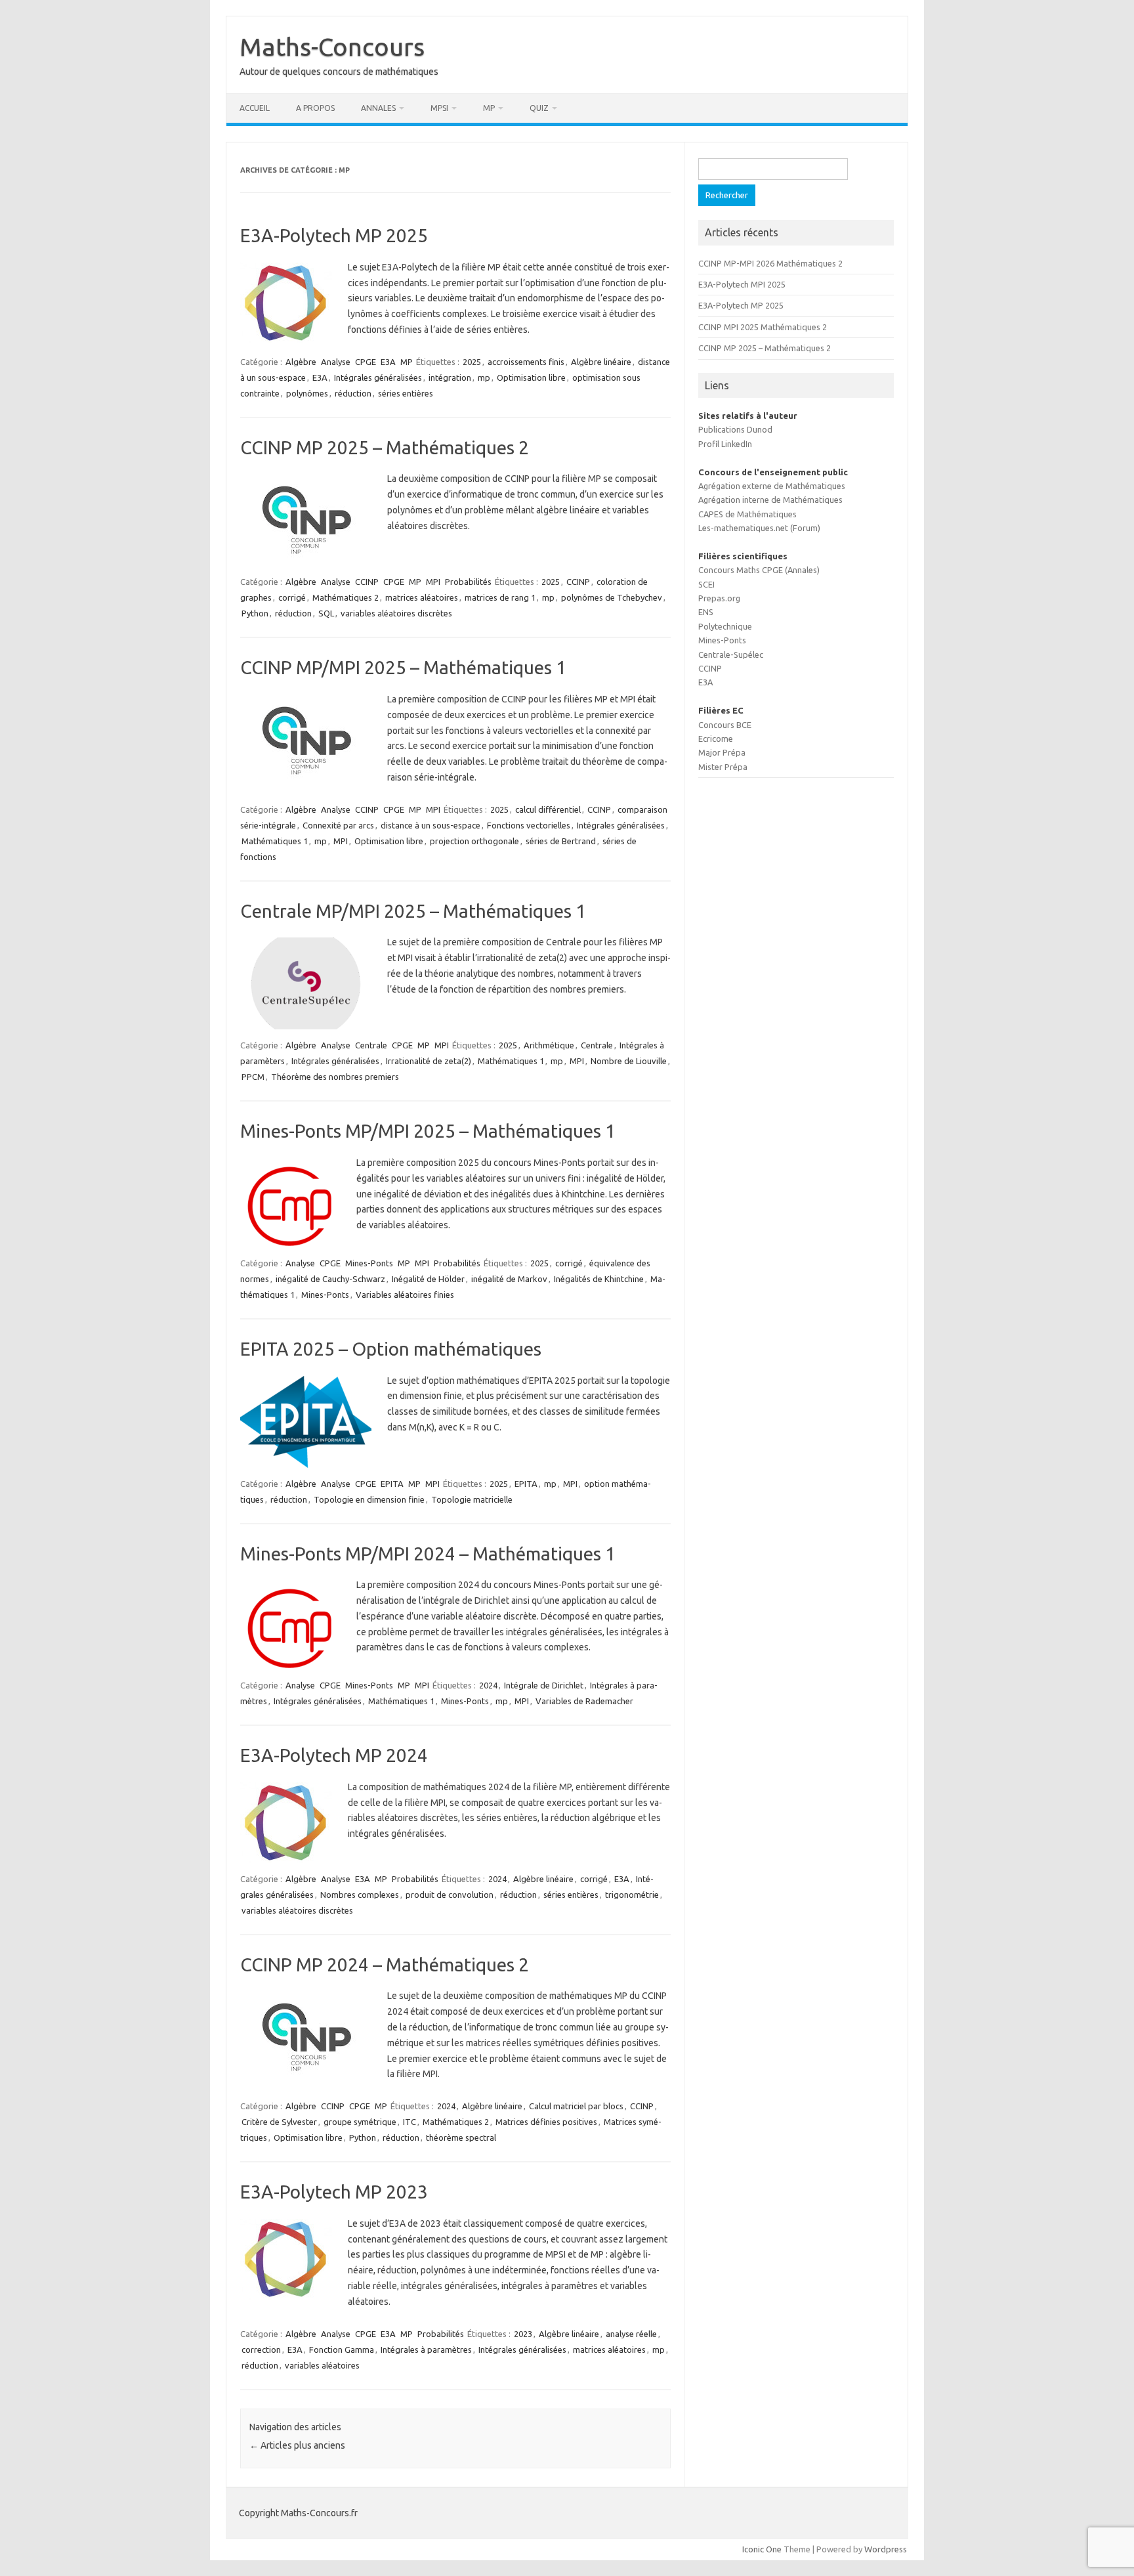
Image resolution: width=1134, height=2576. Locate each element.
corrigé (292, 597)
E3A (388, 362)
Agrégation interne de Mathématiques (770, 500)
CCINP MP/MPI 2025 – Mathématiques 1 (403, 667)
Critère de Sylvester (279, 2122)
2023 (523, 2334)
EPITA (392, 1484)
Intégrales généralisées (378, 377)
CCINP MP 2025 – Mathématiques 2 (385, 447)
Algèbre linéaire (601, 362)
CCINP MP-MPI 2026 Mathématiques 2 (770, 263)
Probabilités (468, 582)
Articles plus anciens (297, 2445)
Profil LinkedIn (725, 444)
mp (484, 377)
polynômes (307, 393)
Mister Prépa (723, 767)
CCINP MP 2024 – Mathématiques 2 (385, 1964)
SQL (326, 613)
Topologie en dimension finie (369, 1499)
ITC (409, 2122)
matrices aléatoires (422, 597)
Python (255, 613)
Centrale (371, 1045)
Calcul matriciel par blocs (576, 2106)
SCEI (706, 584)
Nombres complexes (360, 1895)
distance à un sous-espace (430, 825)
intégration (450, 377)
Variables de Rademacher (584, 1701)
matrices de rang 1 (500, 597)
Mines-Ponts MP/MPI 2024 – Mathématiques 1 (428, 1554)
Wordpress (886, 2549)
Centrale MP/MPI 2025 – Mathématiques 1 (413, 911)
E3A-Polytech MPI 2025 (742, 284)
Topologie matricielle (472, 1499)
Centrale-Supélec (731, 655)
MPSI (439, 108)
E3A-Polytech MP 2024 (334, 1755)
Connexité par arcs (338, 825)
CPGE (366, 362)
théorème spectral (461, 2137)
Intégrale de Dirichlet (544, 1685)
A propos (315, 108)
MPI (433, 582)
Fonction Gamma (342, 2350)
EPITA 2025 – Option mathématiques (391, 1349)
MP (489, 108)
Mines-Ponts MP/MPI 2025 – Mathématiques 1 (428, 1131)
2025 (472, 362)
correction (261, 2350)
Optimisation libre (531, 377)
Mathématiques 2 (346, 597)
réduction (353, 393)
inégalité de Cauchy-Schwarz (330, 1279)
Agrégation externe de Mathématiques (772, 486)
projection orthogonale (474, 841)
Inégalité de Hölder (428, 1279)
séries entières (406, 393)
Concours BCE (725, 725)
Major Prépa (722, 752)
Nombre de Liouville (629, 1061)
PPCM (253, 1077)
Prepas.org (719, 598)
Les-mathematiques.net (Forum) (759, 528)
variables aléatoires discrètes (396, 613)
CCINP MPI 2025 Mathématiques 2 (763, 327)
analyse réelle (631, 2334)
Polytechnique (725, 626)
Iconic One (762, 2549)
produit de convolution (450, 1895)
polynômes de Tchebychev (612, 597)
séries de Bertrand (561, 841)
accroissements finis (526, 362)
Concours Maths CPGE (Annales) (759, 570)
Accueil (255, 108)
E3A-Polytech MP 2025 (334, 235)
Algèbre (301, 362)
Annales (378, 108)
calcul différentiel (548, 809)
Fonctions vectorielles (529, 825)
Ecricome (716, 739)
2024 (488, 1685)
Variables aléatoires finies (405, 1295)
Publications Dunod (735, 429)
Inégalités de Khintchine (599, 1279)
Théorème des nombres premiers (335, 1077)
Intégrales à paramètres (426, 2350)
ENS (706, 612)
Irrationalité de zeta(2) (429, 1061)
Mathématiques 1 (275, 841)
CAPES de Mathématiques (747, 514)
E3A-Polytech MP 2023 (334, 2192)
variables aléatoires (322, 2365)
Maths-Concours (332, 47)
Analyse (336, 362)
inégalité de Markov (509, 1279)
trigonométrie (632, 1895)
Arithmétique (549, 1045)
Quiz (539, 108)
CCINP (367, 582)
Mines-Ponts (369, 1263)
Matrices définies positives (546, 2122)
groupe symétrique (360, 2122)
